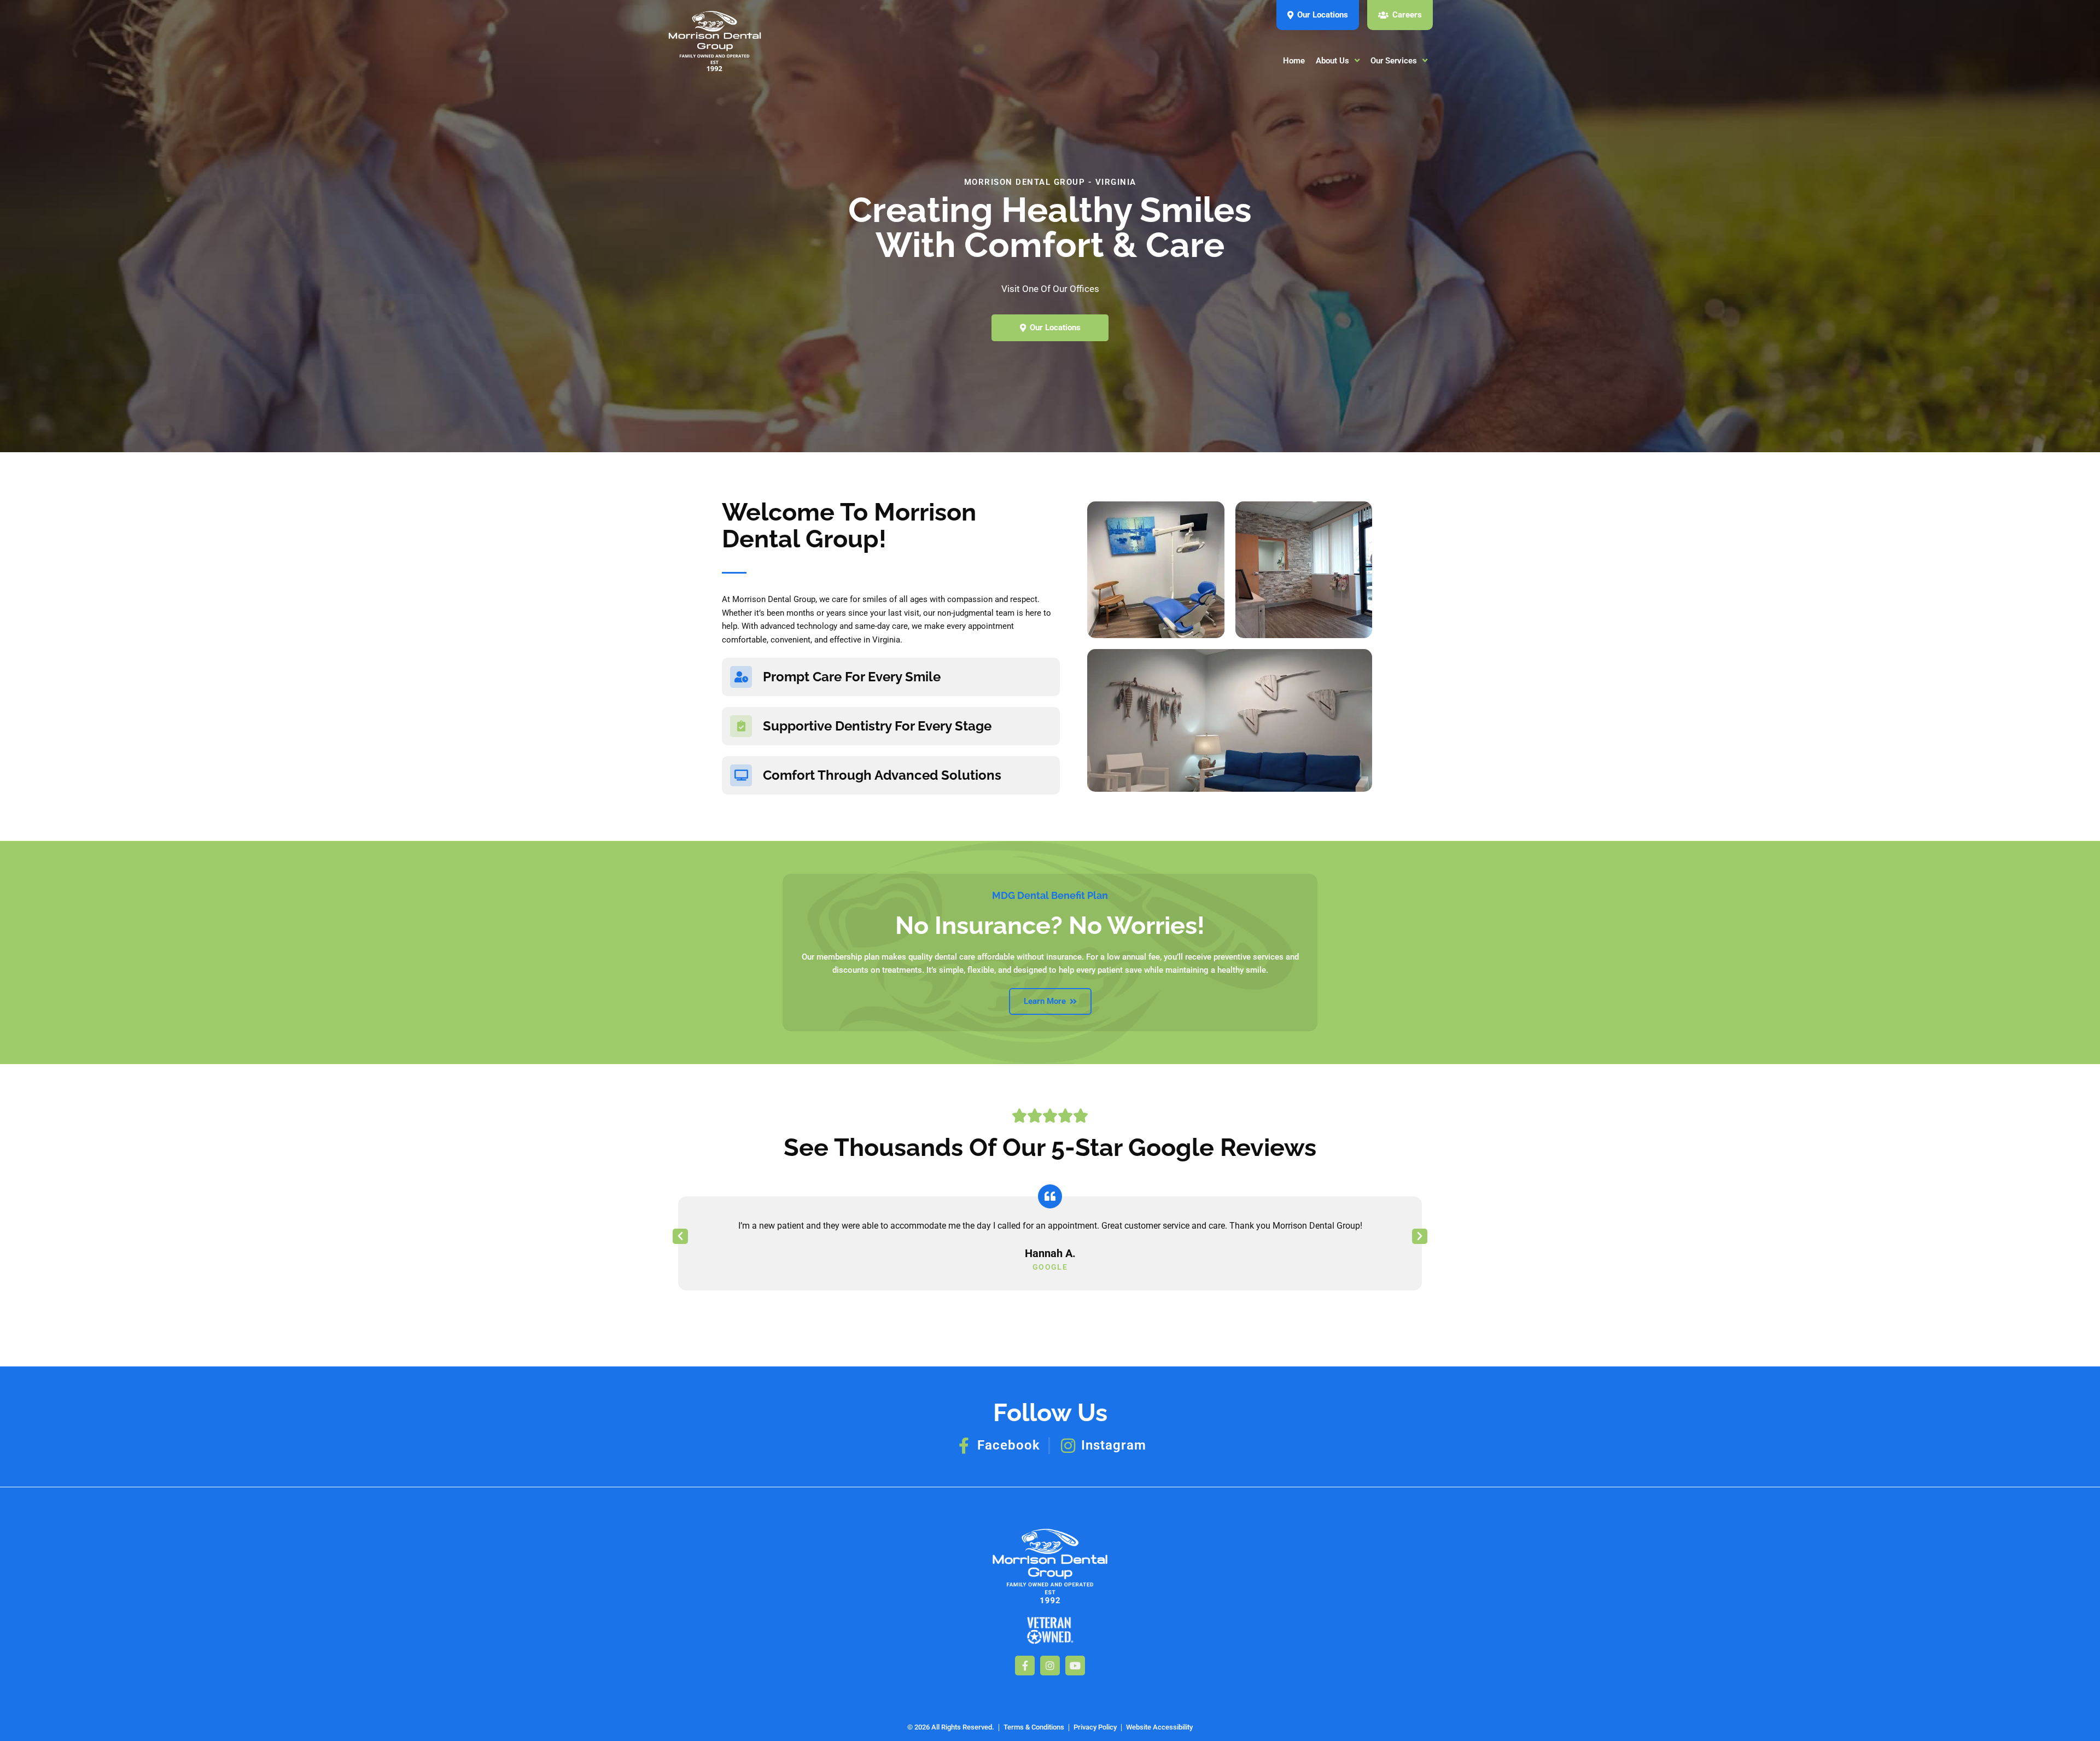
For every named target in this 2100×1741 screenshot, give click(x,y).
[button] (680, 1236)
